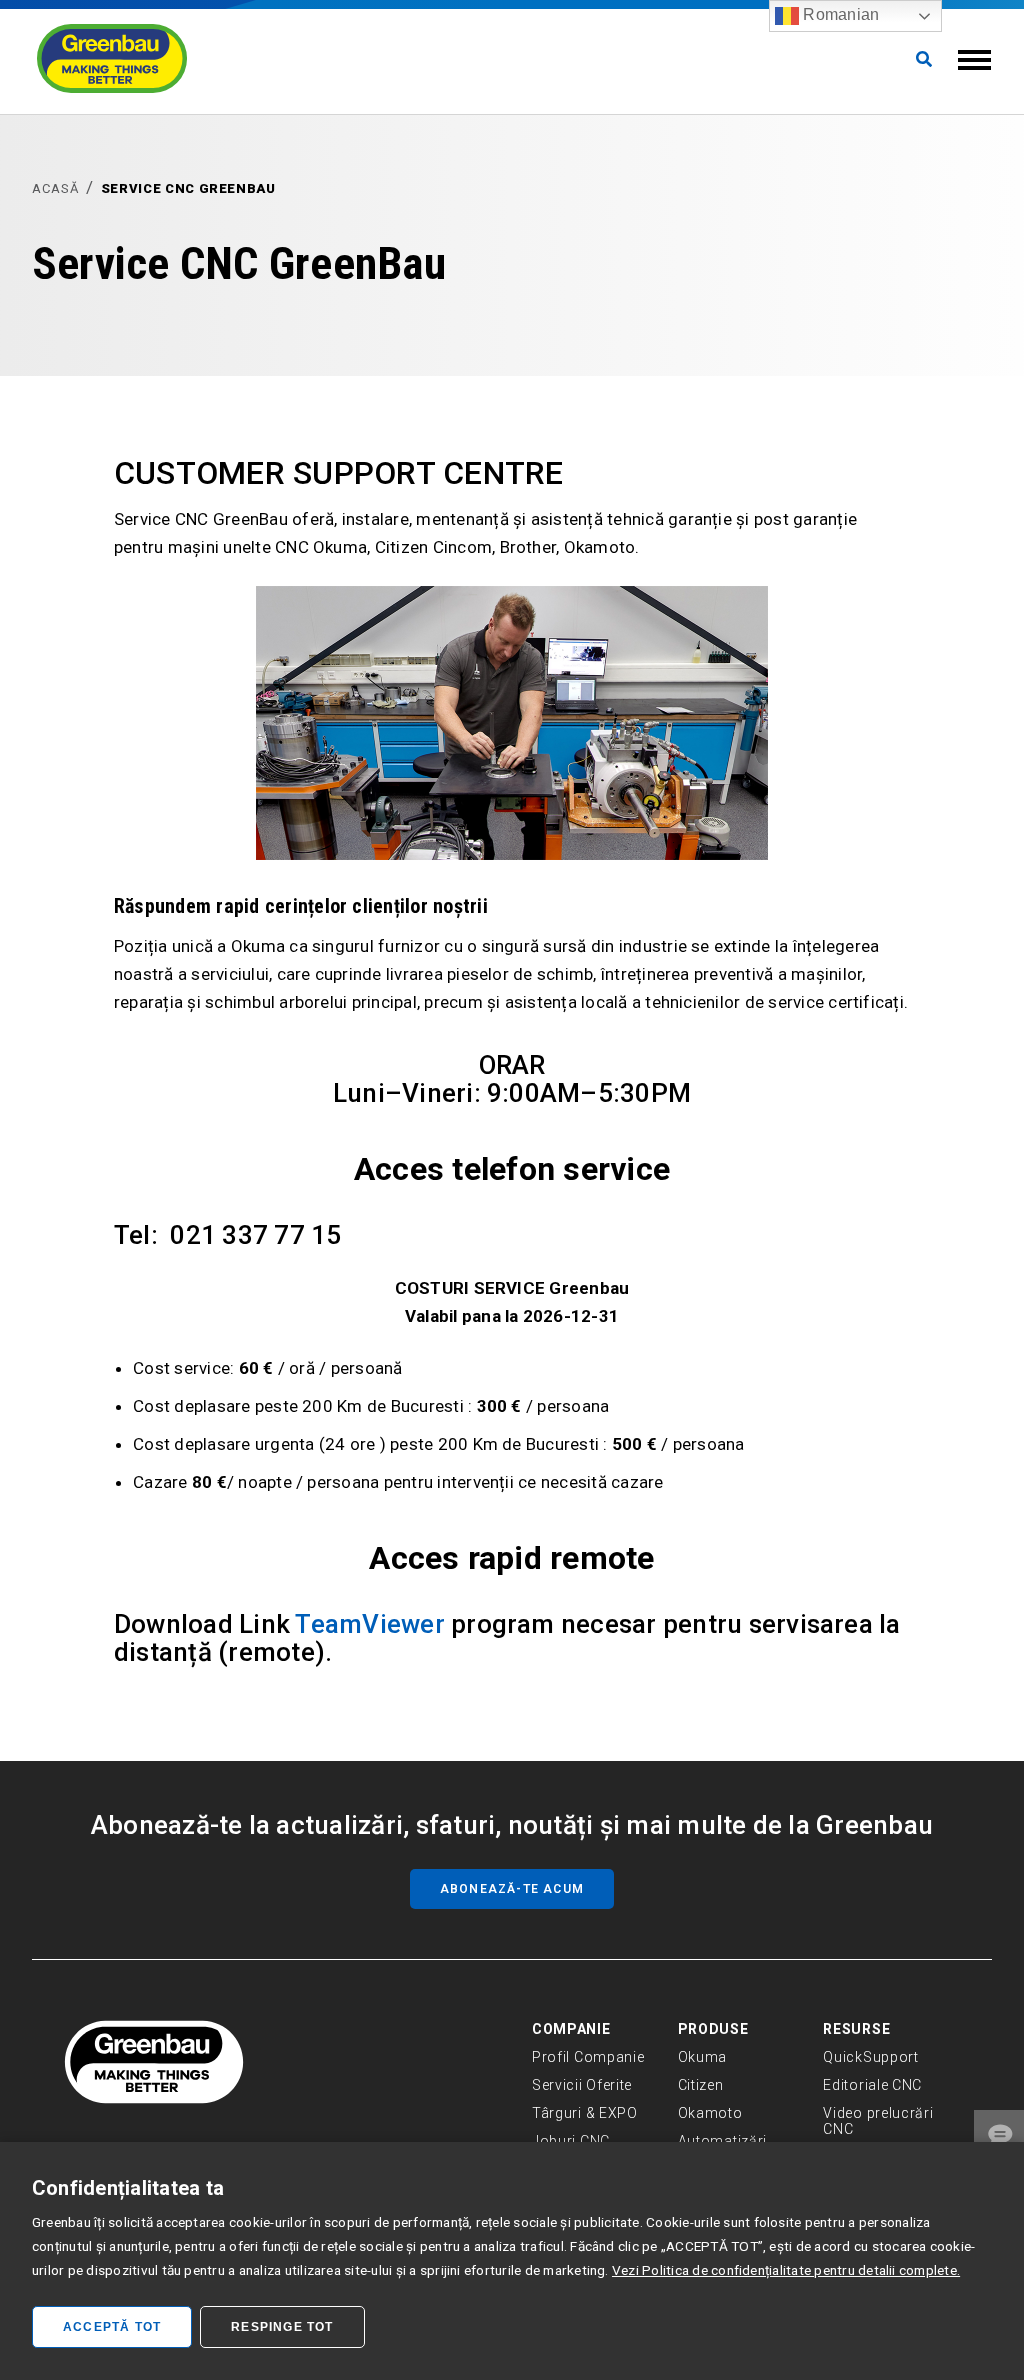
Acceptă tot (112, 2327)
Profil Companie (588, 2057)
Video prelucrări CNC (878, 2121)
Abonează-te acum (512, 1889)
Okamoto (710, 2113)
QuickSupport (870, 2057)
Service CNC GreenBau (188, 188)
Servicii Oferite (582, 2085)
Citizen (701, 2085)
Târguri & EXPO (585, 2113)
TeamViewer (369, 1624)
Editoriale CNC (872, 2085)
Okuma (703, 2057)
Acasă (55, 188)
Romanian (839, 14)
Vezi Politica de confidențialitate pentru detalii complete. (786, 2270)
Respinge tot (282, 2327)
